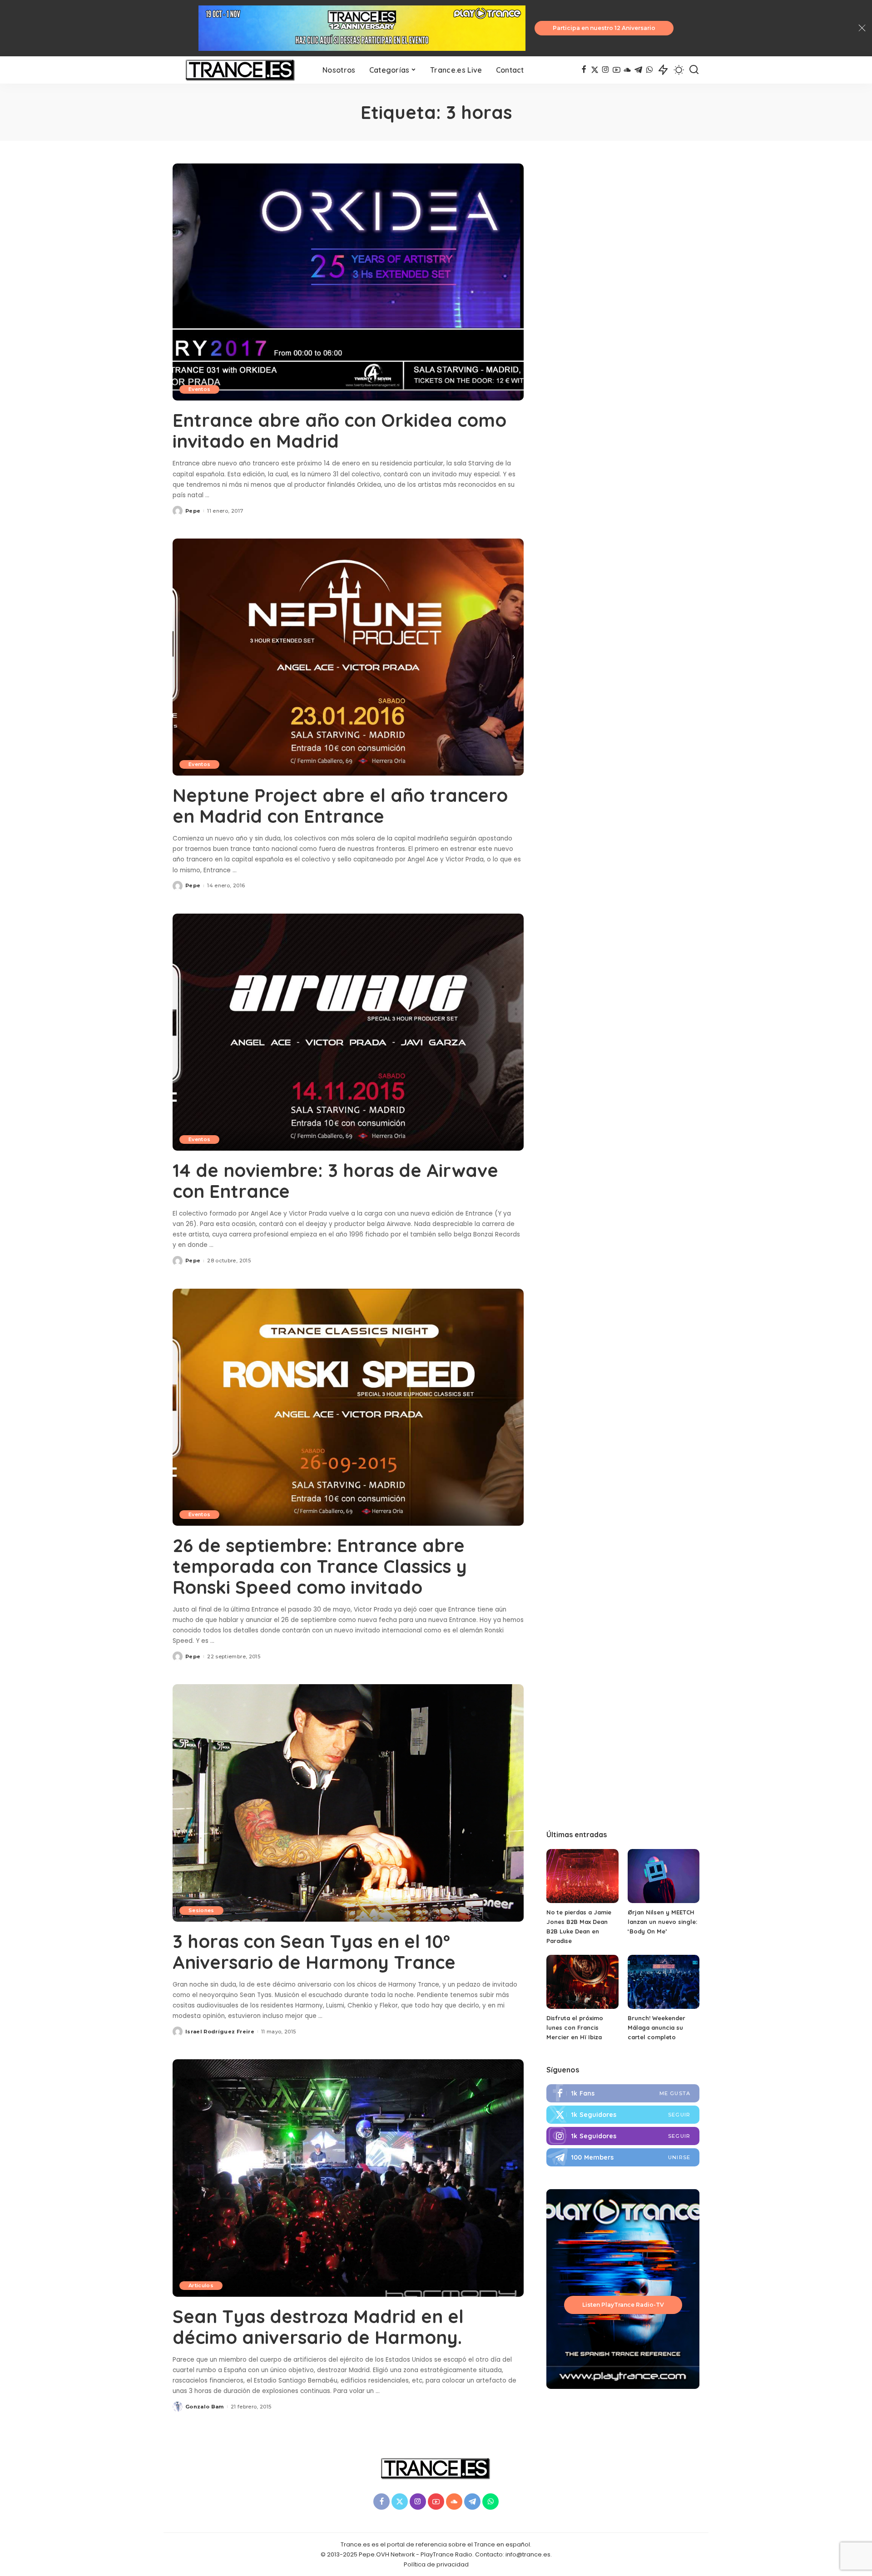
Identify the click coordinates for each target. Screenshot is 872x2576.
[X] (595, 70)
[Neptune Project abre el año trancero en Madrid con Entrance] (348, 657)
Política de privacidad (436, 2564)
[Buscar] (694, 70)
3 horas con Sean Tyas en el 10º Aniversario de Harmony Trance (314, 1952)
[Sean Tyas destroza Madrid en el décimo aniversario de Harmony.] (348, 2178)
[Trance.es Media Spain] (241, 70)
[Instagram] (606, 70)
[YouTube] (617, 70)
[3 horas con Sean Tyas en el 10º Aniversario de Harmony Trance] (348, 1803)
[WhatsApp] (649, 70)
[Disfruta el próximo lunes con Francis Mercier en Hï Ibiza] (582, 1982)
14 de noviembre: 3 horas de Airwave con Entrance (335, 1181)
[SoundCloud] (627, 70)
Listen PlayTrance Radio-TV (623, 2305)
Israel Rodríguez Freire (220, 2032)
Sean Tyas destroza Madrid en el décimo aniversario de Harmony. (318, 2327)
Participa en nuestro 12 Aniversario (604, 28)
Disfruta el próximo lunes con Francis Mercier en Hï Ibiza (575, 2027)
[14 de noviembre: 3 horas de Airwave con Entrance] (348, 1032)
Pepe (193, 511)
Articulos (201, 2285)
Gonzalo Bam (205, 2407)
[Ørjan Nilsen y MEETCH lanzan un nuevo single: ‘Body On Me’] (664, 1876)
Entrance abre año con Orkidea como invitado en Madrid (339, 430)
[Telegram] (638, 70)
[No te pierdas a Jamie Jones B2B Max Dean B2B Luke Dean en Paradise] (582, 1876)
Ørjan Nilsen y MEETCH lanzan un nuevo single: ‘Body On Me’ (662, 1922)
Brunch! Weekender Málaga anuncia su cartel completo (656, 2027)
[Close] (862, 28)
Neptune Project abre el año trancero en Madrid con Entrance (340, 806)
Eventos (199, 389)
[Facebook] (584, 70)
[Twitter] (623, 2115)
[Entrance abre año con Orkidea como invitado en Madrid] (348, 282)
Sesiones (201, 1910)
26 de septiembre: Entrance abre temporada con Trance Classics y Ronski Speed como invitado (320, 1566)
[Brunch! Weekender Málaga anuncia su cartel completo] (664, 1982)
